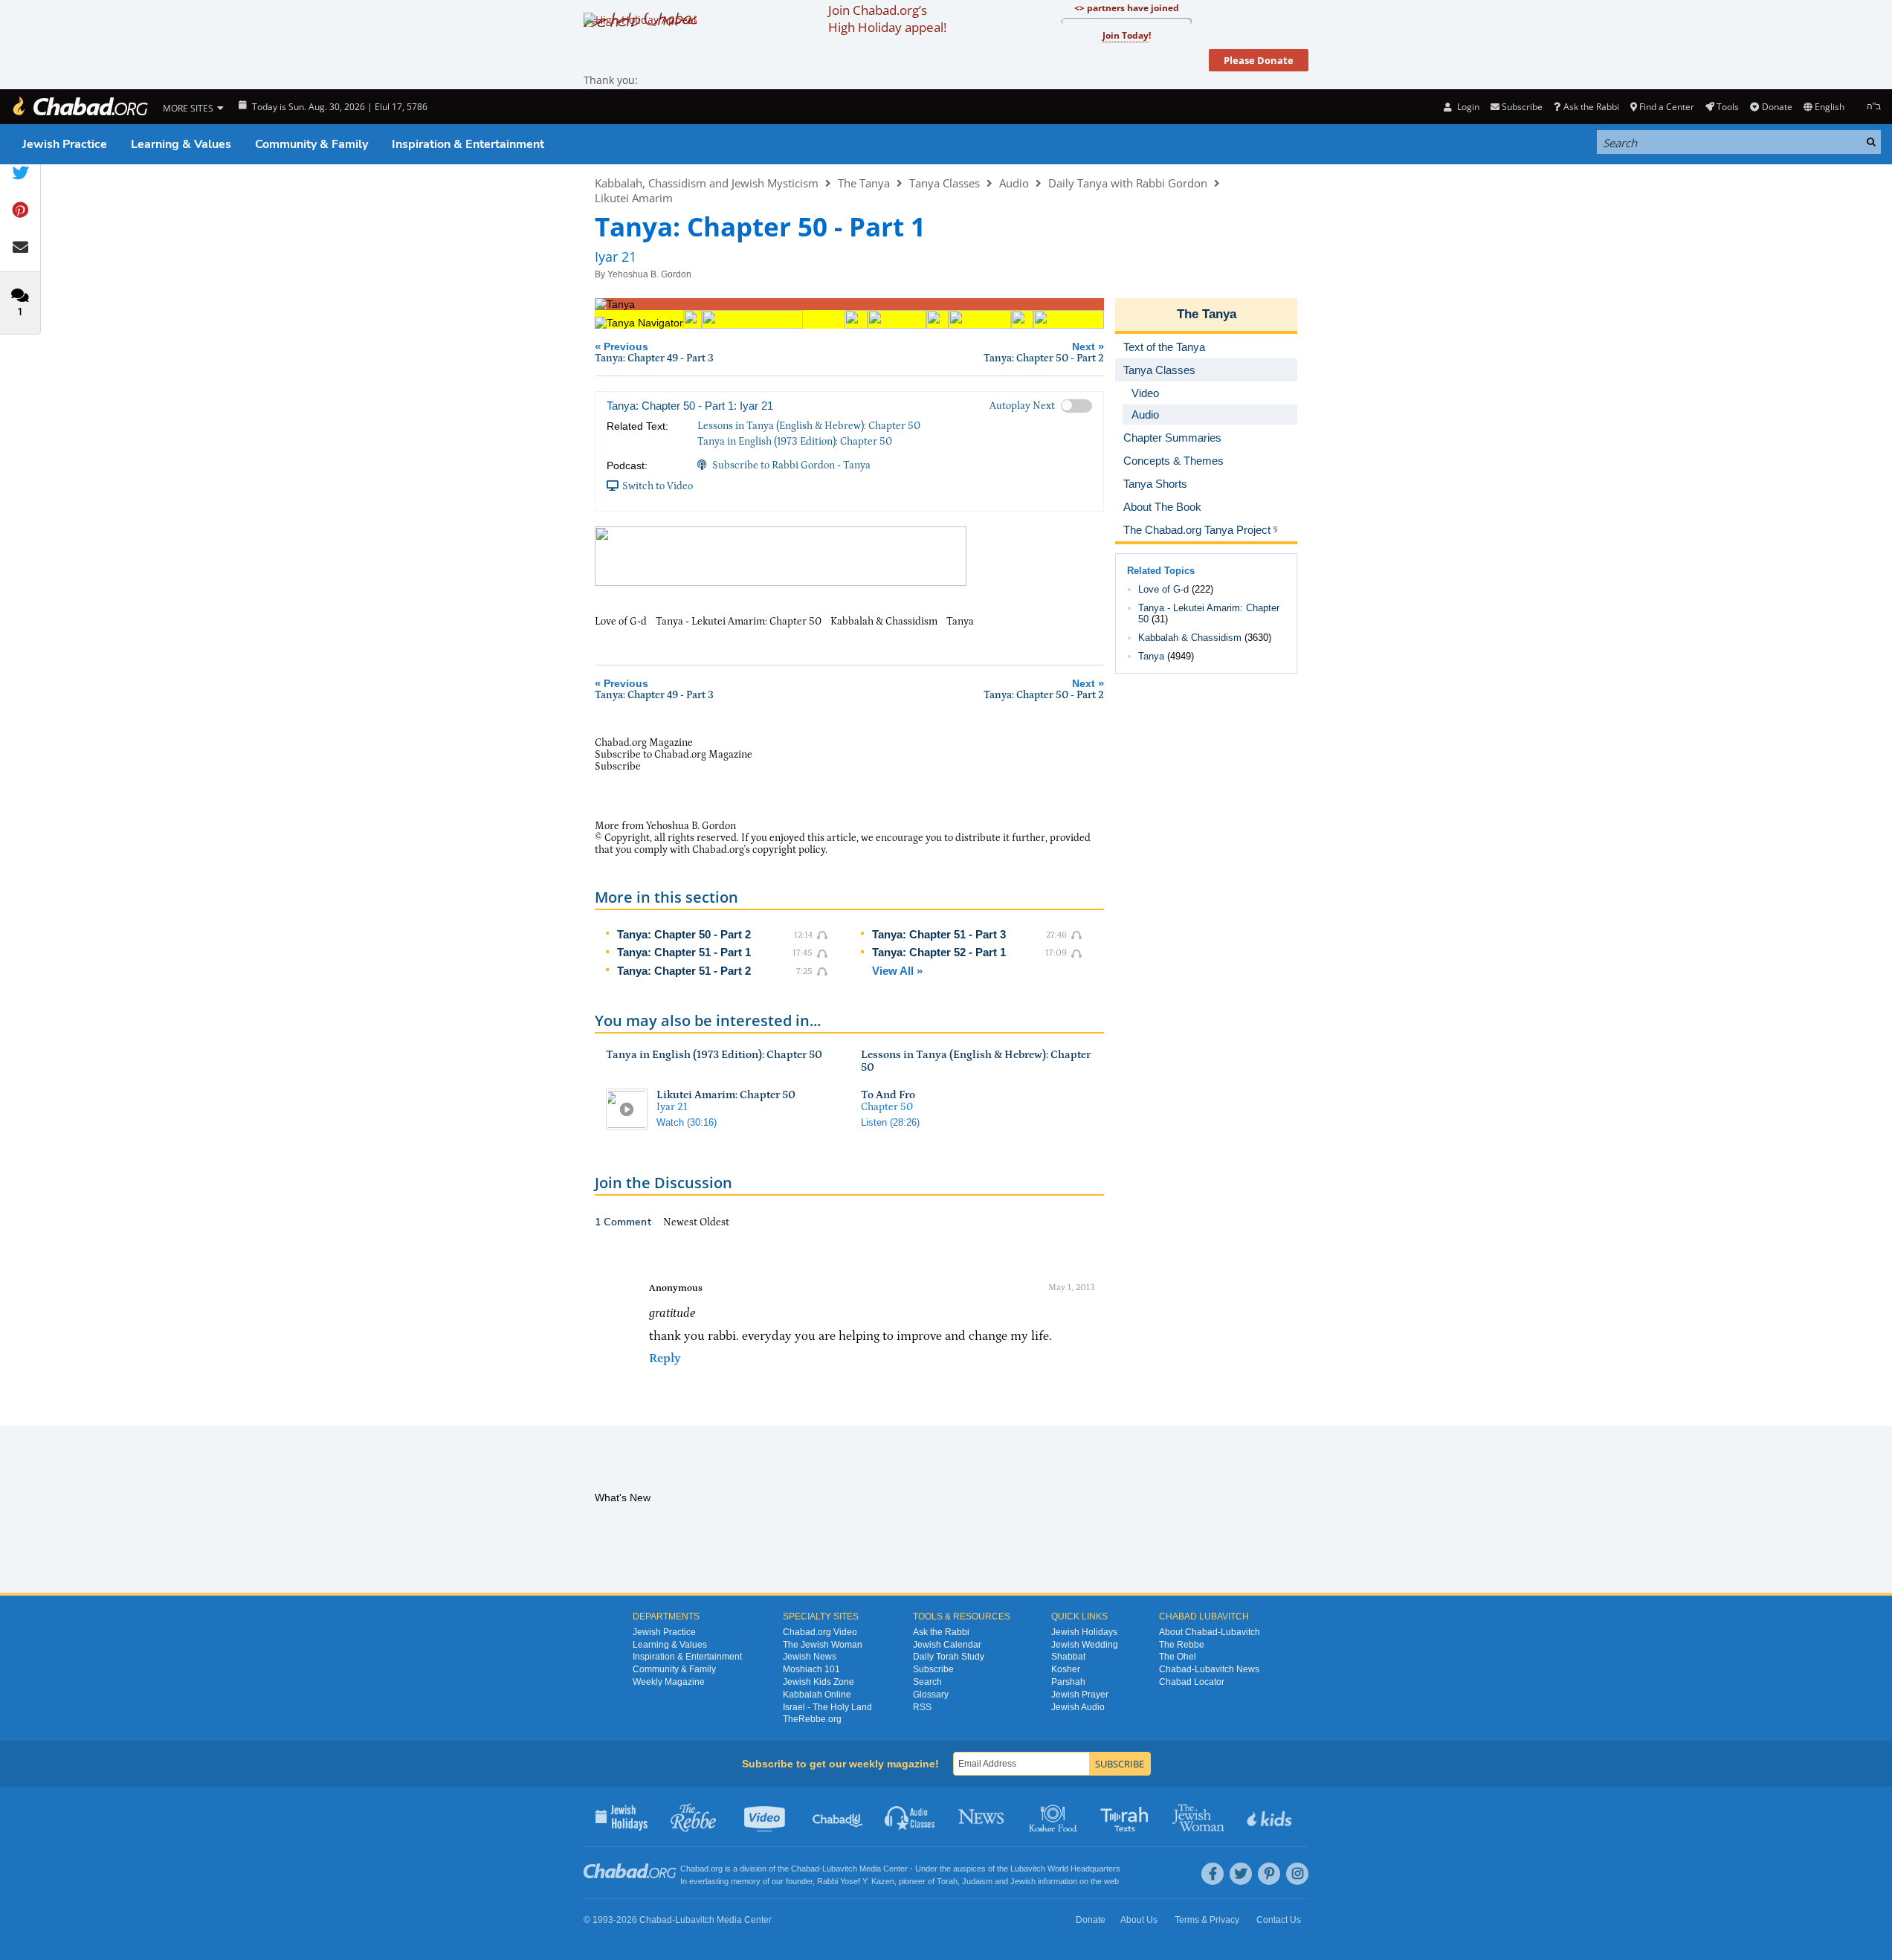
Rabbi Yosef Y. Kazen (856, 1881)
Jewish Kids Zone (819, 1682)
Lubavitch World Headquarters (1065, 1869)
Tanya (1151, 656)
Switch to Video (658, 486)
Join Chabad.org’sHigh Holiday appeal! (887, 19)
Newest (681, 1222)
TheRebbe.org (812, 1719)
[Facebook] (1213, 1874)
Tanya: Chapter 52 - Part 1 (939, 952)
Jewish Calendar (947, 1645)
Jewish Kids (1271, 1816)
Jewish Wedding (1085, 1645)
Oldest (714, 1222)
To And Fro (888, 1095)
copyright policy (789, 850)
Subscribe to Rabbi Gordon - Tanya (791, 465)
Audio (1014, 183)
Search (927, 1682)
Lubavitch (840, 1869)
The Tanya (864, 183)
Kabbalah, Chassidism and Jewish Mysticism (707, 183)
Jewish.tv (766, 1816)
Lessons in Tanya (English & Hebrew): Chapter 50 (809, 426)
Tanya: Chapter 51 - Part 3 (939, 934)
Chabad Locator (1192, 1682)
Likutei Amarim (634, 198)
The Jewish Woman (823, 1645)
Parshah (1068, 1682)
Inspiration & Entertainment (468, 144)
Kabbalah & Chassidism (1190, 638)
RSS (922, 1707)
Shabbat (1068, 1657)
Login (1467, 107)
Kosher (1066, 1669)
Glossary (931, 1695)
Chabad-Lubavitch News (1209, 1669)
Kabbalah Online (817, 1695)
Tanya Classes (945, 183)
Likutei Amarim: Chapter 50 (726, 1095)
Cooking (1055, 1816)
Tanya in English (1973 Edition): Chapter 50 (795, 442)
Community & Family (311, 144)
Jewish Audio (1078, 1707)
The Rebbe (1182, 1645)
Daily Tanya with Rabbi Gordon (1128, 183)
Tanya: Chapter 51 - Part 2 (684, 971)
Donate (1777, 107)
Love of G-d (1163, 589)
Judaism (977, 1881)
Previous (654, 352)
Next (1044, 352)
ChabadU (838, 1816)
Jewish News (810, 1657)
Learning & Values (181, 144)
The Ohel (1178, 1657)
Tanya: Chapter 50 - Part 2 (684, 934)
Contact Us (1279, 1920)
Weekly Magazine (669, 1682)
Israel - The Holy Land (827, 1707)
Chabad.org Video (820, 1632)
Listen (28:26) (890, 1122)
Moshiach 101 (811, 1669)
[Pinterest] (1269, 1874)
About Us (1139, 1920)
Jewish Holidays (1084, 1632)
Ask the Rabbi (1591, 107)
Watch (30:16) (687, 1122)
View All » (897, 971)
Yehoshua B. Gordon (649, 274)
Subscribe (933, 1669)
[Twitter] (1241, 1874)
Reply (665, 1358)
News (982, 1816)
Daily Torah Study (949, 1657)
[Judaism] (80, 107)
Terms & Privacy (1207, 1920)
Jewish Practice (65, 144)
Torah (947, 1881)
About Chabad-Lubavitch (1210, 1632)
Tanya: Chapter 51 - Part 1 (684, 952)
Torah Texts (1127, 1816)
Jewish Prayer (1080, 1695)
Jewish (1023, 1881)
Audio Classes (910, 1816)
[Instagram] (1297, 1874)
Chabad (805, 1869)
